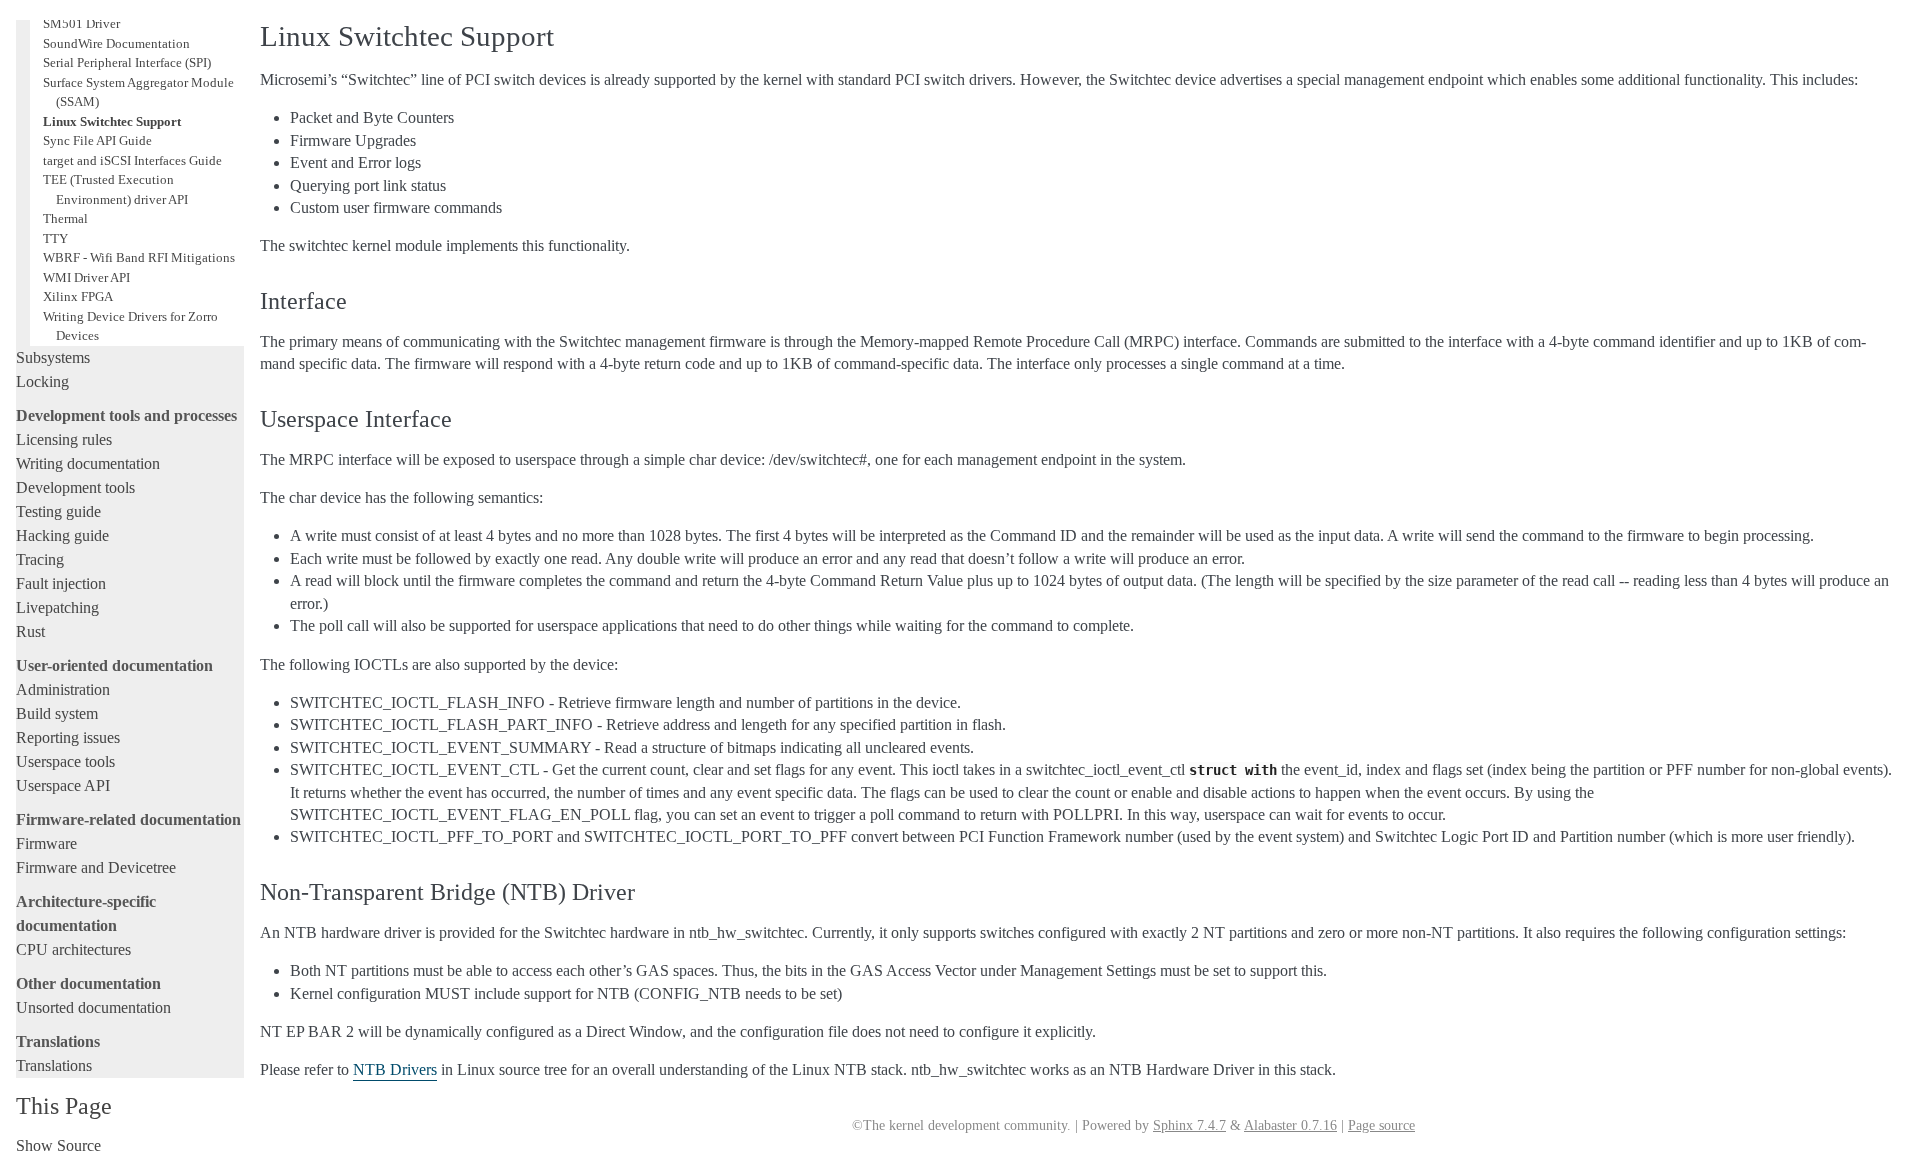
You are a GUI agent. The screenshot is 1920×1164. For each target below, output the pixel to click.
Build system (57, 713)
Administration (63, 689)
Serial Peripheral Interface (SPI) (127, 62)
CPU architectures (73, 949)
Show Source (58, 1145)
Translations (54, 1065)
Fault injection (61, 583)
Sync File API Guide (97, 140)
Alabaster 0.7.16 (1290, 1125)
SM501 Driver (81, 23)
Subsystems (53, 357)
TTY (55, 238)
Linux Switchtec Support (112, 121)
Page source (1381, 1125)
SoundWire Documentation (116, 43)
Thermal (65, 218)
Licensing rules (64, 439)
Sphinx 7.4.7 (1189, 1125)
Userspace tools (65, 761)
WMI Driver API (86, 277)
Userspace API (63, 785)
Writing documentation (88, 463)
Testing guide (58, 511)
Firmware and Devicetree (96, 867)
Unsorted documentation (93, 1007)
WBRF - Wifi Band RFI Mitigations (139, 257)
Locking (42, 381)
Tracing (40, 559)
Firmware (46, 843)
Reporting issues (68, 737)
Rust (30, 631)
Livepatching (57, 607)
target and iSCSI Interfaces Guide (132, 160)
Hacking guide (62, 535)
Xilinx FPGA (78, 296)
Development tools (75, 487)
